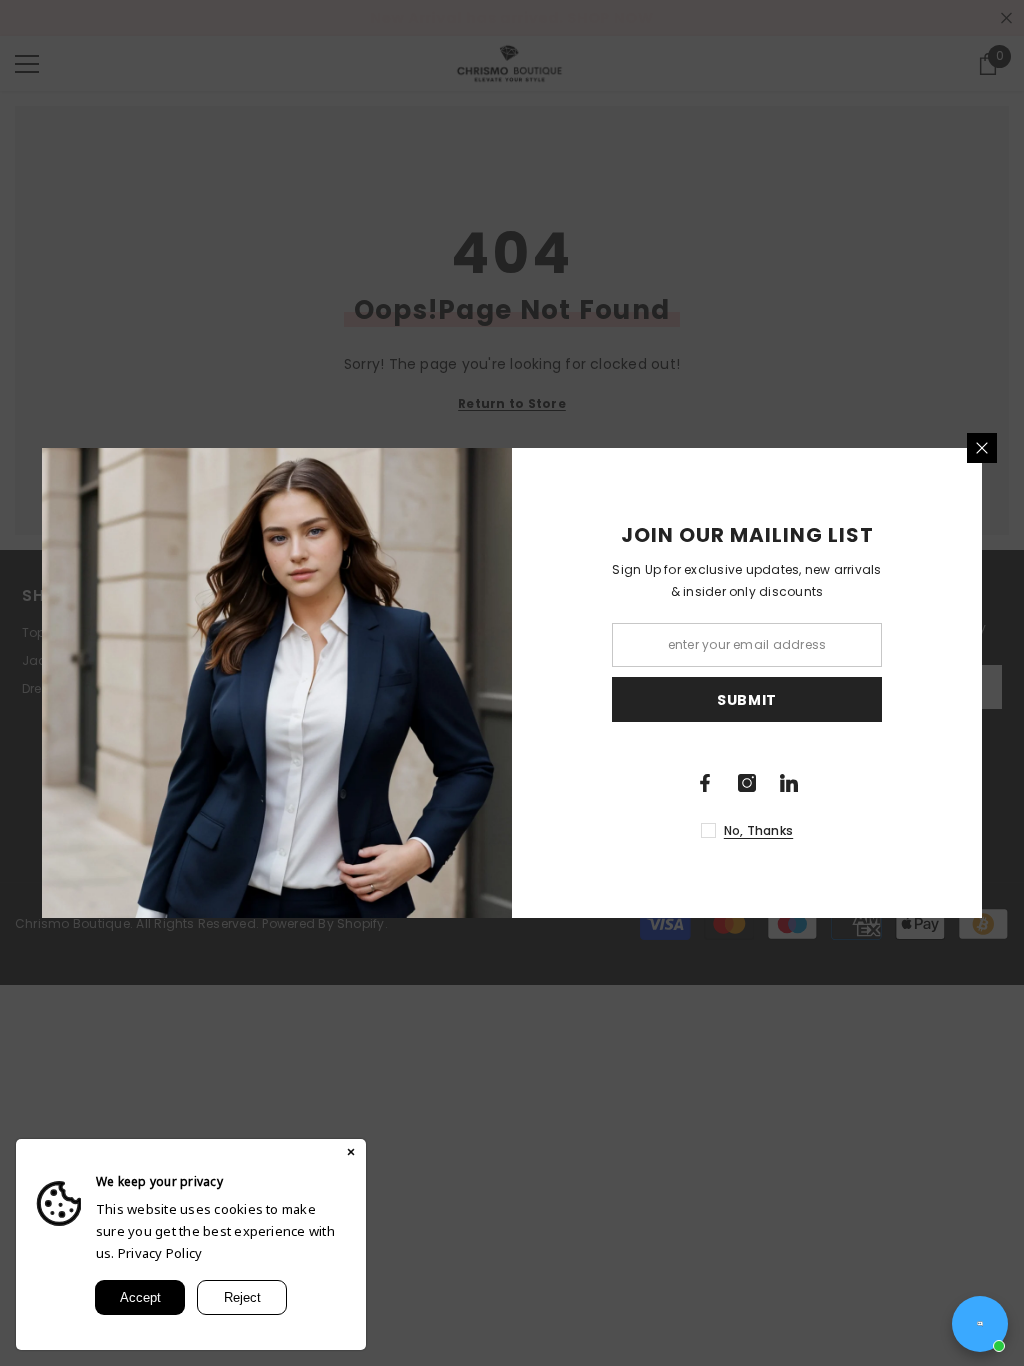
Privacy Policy (160, 1253)
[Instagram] (747, 783)
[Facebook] (705, 783)
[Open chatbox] (980, 1324)
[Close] (982, 448)
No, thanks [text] (758, 830)
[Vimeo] (789, 783)
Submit (747, 700)
